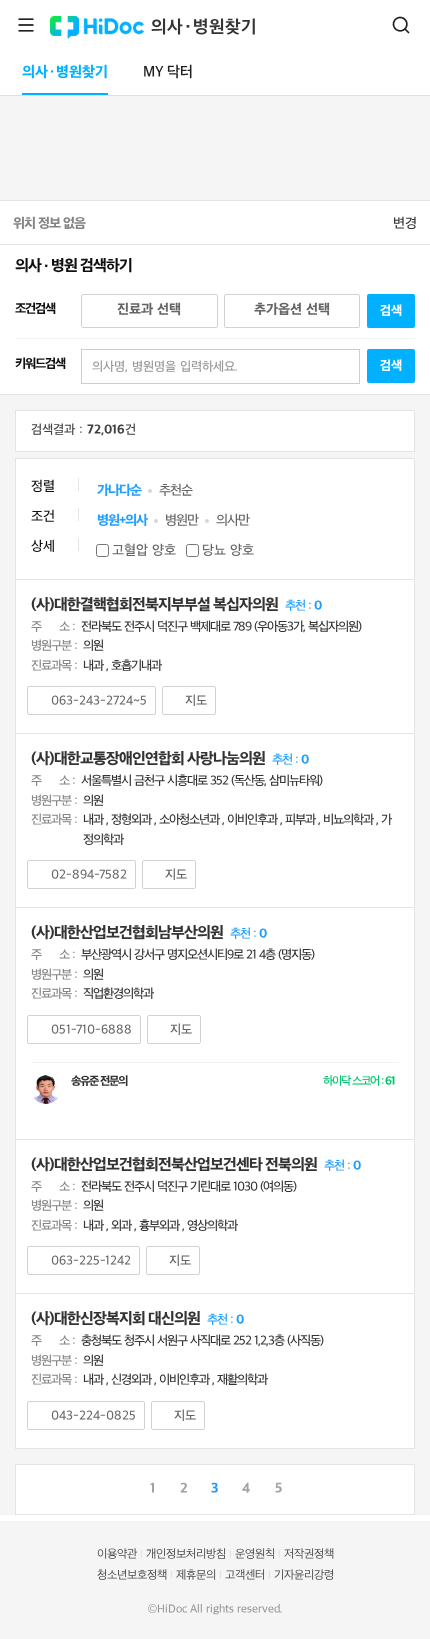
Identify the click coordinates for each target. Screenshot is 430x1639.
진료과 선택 (149, 309)
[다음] (399, 1487)
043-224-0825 (93, 1416)
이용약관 (117, 1554)
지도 (196, 701)
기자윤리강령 (304, 1575)
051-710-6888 (91, 1030)
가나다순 (119, 490)
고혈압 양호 (144, 550)
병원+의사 (122, 520)
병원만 (181, 520)
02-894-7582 (89, 875)
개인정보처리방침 (186, 1554)
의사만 (232, 520)
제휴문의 (196, 1575)
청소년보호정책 (132, 1575)
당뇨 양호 (228, 550)
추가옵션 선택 (292, 309)
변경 (405, 223)
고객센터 (245, 1575)
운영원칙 (255, 1554)
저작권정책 (309, 1554)
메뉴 (26, 25)
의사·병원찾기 (204, 27)
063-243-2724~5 (99, 701)
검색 (401, 25)
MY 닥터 (168, 72)
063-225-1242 (91, 1261)
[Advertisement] (215, 144)
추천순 (175, 490)
